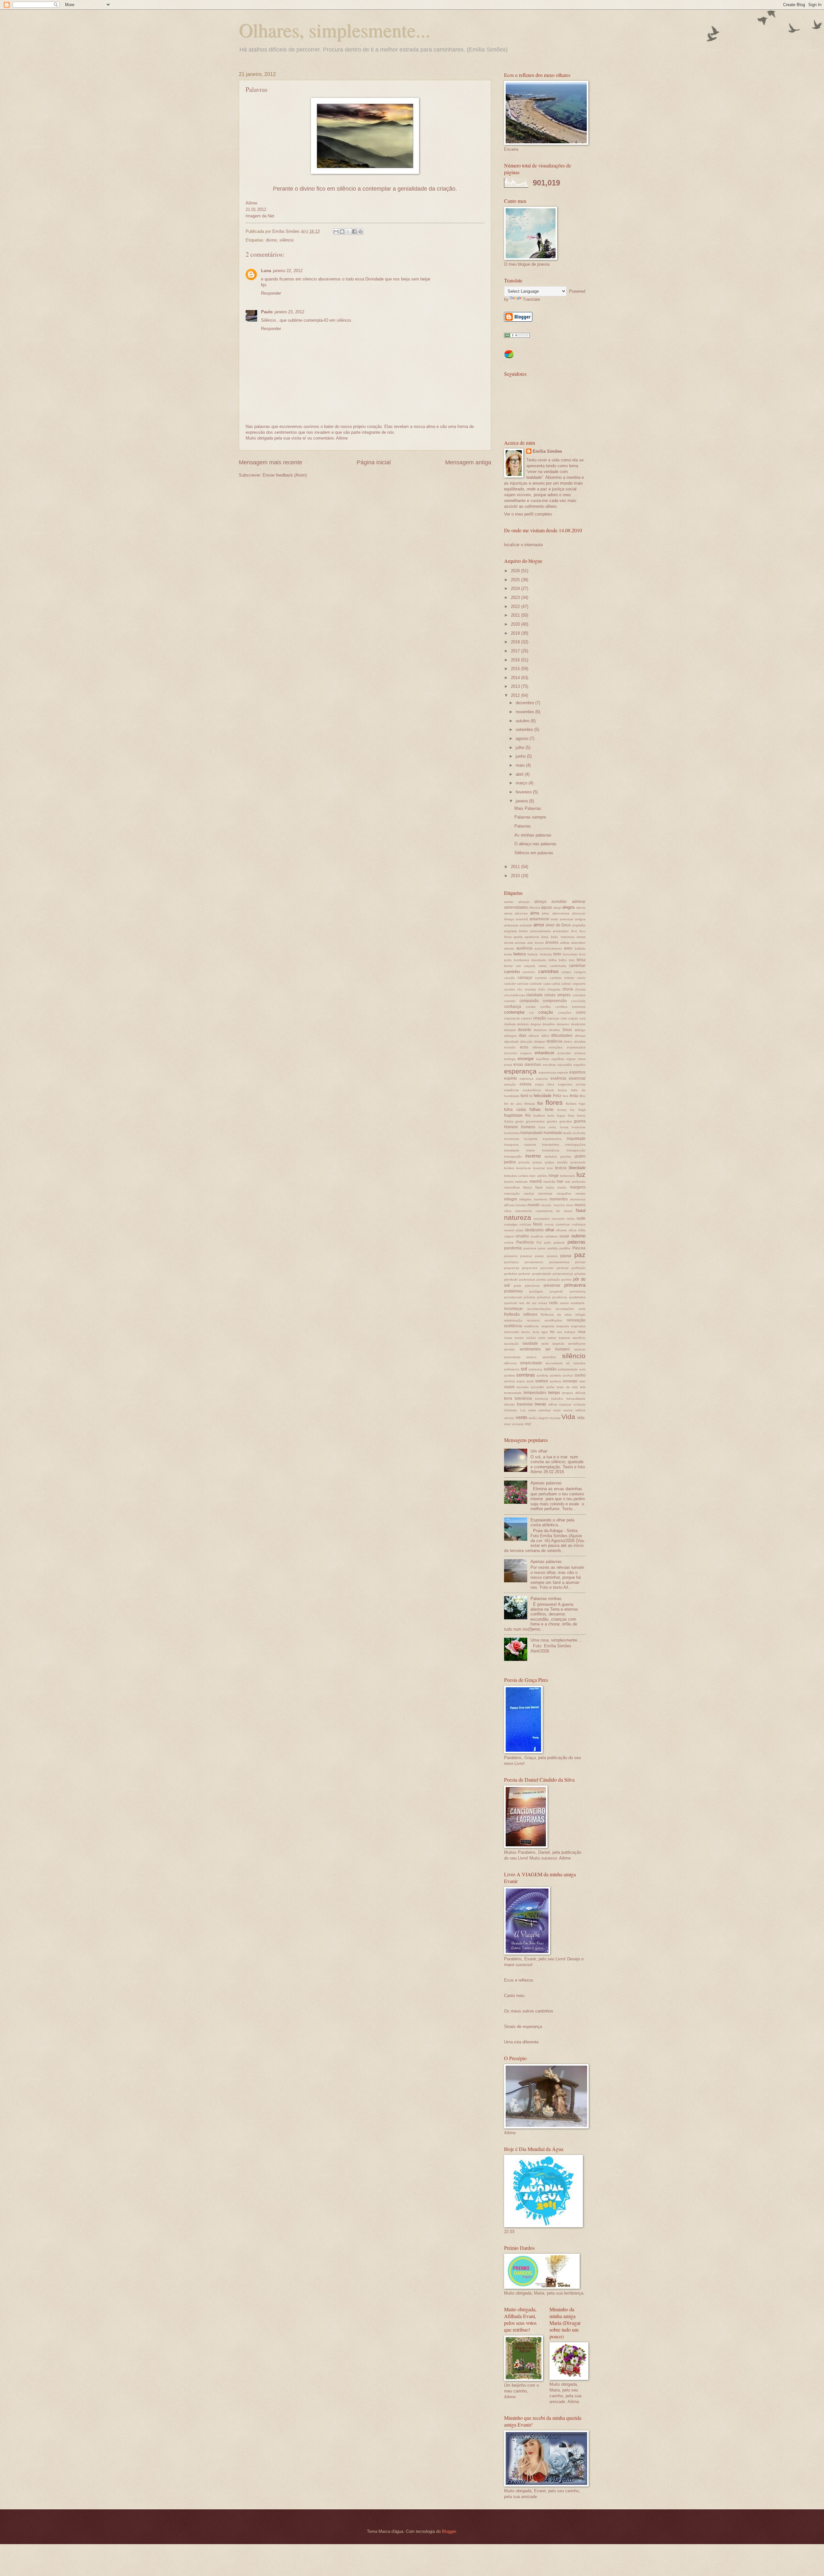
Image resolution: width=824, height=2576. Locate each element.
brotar (508, 966)
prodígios (536, 1291)
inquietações (552, 1139)
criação (539, 1018)
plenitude (511, 1279)
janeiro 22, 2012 (288, 271)
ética (551, 1084)
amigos (580, 919)
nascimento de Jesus (554, 1211)
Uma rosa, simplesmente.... (556, 1640)
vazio (557, 1410)
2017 (516, 651)
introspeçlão (513, 1156)
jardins (510, 1162)
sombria (542, 1375)
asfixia (565, 943)
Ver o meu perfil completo (528, 514)
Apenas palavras (546, 1483)
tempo (554, 1392)
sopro (521, 1381)
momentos (559, 1199)
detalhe (554, 1030)
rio (552, 1332)
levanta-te (524, 1168)
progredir (556, 1291)
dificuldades (562, 1036)
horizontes (512, 1133)
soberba (579, 1363)
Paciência (525, 1242)
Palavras (523, 826)
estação (510, 1084)
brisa (581, 960)
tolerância (523, 1398)
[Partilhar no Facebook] (354, 232)
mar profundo (575, 1182)
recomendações (539, 1309)
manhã (536, 1181)
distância (554, 1041)
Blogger (449, 2531)
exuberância (532, 1090)
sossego (570, 1381)
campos (580, 972)
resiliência (513, 1326)
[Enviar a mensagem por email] (336, 232)
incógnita (531, 1139)
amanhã (522, 919)
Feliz (557, 1096)
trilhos (553, 1404)
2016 (516, 660)
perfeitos (510, 1274)
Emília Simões (547, 451)
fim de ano (513, 1104)
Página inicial (374, 462)
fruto (551, 1116)
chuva (568, 989)
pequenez (530, 1268)
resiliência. (532, 1326)
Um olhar (539, 1451)
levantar (539, 1168)
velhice (580, 1410)
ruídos (531, 1338)
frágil (582, 1110)
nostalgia (511, 1224)
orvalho (522, 1236)
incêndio (579, 1133)
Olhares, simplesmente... (334, 30)
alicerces (521, 913)
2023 (516, 597)
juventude (578, 1162)
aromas (520, 943)
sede (545, 1344)
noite (581, 1218)
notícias (525, 1224)
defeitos (523, 1024)
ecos (524, 1047)
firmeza (530, 1104)
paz (580, 1255)
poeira (541, 1279)
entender (564, 1053)
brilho (563, 960)
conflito (545, 1007)
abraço (540, 902)
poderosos (527, 1279)
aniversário (561, 931)
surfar (550, 1387)
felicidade (543, 1096)
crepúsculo (512, 1018)
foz (572, 1110)
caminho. (529, 972)
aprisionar (532, 937)
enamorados (576, 1047)
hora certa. (548, 1127)
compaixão (529, 1001)
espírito (510, 1078)
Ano (574, 931)
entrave (580, 1053)
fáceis (550, 1090)
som (582, 1369)
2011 (516, 867)
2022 (516, 606)
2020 (516, 624)
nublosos (579, 1224)
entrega (510, 1059)
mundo (534, 1205)
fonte (549, 1110)
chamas (530, 989)
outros (509, 1242)
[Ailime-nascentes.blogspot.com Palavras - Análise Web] (509, 358)
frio (528, 1115)
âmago (509, 919)
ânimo (523, 931)
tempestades (535, 1393)
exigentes (565, 1084)
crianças (553, 1018)
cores (581, 1012)
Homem (511, 1127)
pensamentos (559, 1262)
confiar (531, 1007)
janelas (566, 1156)
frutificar (539, 1116)
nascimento (524, 1211)
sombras (526, 1375)
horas (564, 1127)
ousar (564, 1236)
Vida (568, 1417)
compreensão (555, 1001)
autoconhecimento (548, 948)
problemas (513, 1291)
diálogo (580, 1030)
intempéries (551, 1145)
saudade (530, 1343)
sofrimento (512, 1369)
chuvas (580, 989)
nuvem (509, 1230)
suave (509, 1387)
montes (521, 1205)
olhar (550, 1230)
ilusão (568, 1133)
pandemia (513, 1248)
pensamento (534, 1262)
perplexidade (542, 1274)
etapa (539, 1084)
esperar (562, 1072)
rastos (564, 1303)
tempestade (513, 1393)
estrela (525, 1084)
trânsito (510, 1404)
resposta (563, 1326)
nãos (508, 1211)
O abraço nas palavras (535, 844)
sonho (580, 1375)
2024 (516, 588)
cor (531, 1013)
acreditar (559, 902)
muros (580, 1205)
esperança (520, 1071)
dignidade (511, 1042)
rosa (582, 1332)
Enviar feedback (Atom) (285, 475)
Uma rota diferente (521, 2042)
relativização (513, 1320)
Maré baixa (545, 1187)
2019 (516, 633)
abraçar (524, 902)
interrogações (575, 1145)
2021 (516, 615)
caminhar (577, 966)
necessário (542, 1219)
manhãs (549, 1182)
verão (533, 1418)
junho (521, 756)
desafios (549, 1024)
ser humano (557, 1349)
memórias (545, 1193)
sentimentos (530, 1349)
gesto (520, 1121)
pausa (566, 1256)
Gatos (509, 1121)
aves (568, 948)
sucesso (523, 1387)
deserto (524, 1030)
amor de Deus (558, 925)
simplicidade (531, 1363)
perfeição (579, 1268)
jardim (580, 1156)
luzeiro (509, 1182)
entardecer (544, 1053)
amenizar (566, 919)
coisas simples (557, 995)
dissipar (540, 1042)
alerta (508, 913)
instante (530, 1145)
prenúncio (532, 1286)
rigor (545, 1332)
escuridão (565, 1065)
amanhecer (539, 919)
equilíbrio (543, 1059)
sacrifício (579, 1338)
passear (526, 1256)
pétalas (580, 1274)
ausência (524, 948)
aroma (509, 943)
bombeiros (521, 960)
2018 (516, 642)
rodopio (570, 1332)
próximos (544, 1297)
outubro (523, 721)
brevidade (539, 960)
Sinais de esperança (523, 2027)
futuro (581, 1116)
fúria (571, 1116)
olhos (572, 1230)
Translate (531, 299)
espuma (542, 1079)
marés (562, 1187)
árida (545, 937)
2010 (516, 876)
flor (540, 1103)
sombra (510, 1375)
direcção (526, 1042)
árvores (552, 942)
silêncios (510, 1363)
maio (521, 765)
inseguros (511, 1145)
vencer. (509, 1418)
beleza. (533, 954)
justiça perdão (556, 1162)
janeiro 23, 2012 (289, 312)
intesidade (512, 1150)
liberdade (577, 1168)
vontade (518, 1424)
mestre (581, 1193)
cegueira (579, 984)
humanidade (532, 1133)
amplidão (579, 925)
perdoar (563, 1268)
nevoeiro (558, 1219)
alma (535, 913)
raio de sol (528, 1303)
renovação (576, 1320)
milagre (511, 1199)
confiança (513, 1007)
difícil (545, 1036)
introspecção (576, 1150)
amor (539, 925)
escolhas (549, 1065)
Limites (523, 1176)
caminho (512, 972)
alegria (568, 907)
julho (521, 748)
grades (552, 1121)
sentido (510, 1349)
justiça (537, 1162)
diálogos (510, 1036)
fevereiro (524, 792)
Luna (266, 271)
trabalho (557, 1399)
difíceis (534, 1036)
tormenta (542, 1399)
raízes (543, 1303)
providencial (513, 1297)
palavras (576, 1242)
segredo (558, 1344)
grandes (566, 1121)
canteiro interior (562, 978)
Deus (567, 1030)
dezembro (525, 703)
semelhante (577, 1344)
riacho (526, 1332)
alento (581, 908)
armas (581, 937)
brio (572, 960)
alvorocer (579, 913)
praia (517, 1286)
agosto (523, 739)
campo (566, 972)
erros (582, 1059)
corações (565, 1013)
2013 (516, 686)
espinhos (577, 1072)
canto (581, 978)
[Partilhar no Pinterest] (360, 232)
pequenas (512, 1268)
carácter (510, 984)
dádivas (510, 1024)
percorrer (547, 1268)
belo (557, 954)
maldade (521, 1182)
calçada (529, 966)
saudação (511, 1344)
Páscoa (579, 1248)
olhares (561, 1230)
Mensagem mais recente (271, 462)
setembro (525, 729)
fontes (562, 1110)
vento (521, 1417)
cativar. (566, 984)
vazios (568, 1410)
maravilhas (512, 1187)
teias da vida (567, 1387)
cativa (556, 984)
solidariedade (568, 1369)
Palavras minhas (546, 1599)
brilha (552, 960)
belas (508, 954)
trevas (540, 1404)
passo (539, 1256)
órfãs (582, 1230)
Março (528, 1187)
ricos (536, 1332)
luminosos (567, 1176)
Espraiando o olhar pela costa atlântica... (552, 1522)
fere (566, 1096)
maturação (512, 1193)
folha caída (515, 1110)
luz (581, 1174)
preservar (552, 1285)
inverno (533, 1156)
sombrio (556, 1375)
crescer (526, 1018)
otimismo (551, 1236)
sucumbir (537, 1387)
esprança (526, 1079)
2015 (516, 669)
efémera (538, 1047)
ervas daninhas (527, 1065)
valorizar (545, 1410)
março (522, 783)
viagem (543, 1418)
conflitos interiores (570, 1007)
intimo (531, 1150)
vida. (581, 1418)
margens (578, 1187)
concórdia (578, 1001)
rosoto (519, 1338)
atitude (509, 948)
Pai (539, 1242)
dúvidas (580, 1042)
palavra (559, 1242)
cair (518, 966)
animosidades (540, 931)
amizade (526, 925)
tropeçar (565, 1404)
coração (546, 1012)
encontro (511, 1053)
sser (582, 1381)
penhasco (511, 1262)
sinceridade (554, 1363)
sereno (531, 1357)
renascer (533, 1320)
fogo (582, 1104)
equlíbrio (558, 1059)
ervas (508, 1065)
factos (562, 1090)
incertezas (512, 1139)
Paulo (267, 312)
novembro (525, 712)
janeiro (522, 801)
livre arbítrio (538, 1176)
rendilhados (553, 1320)
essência (558, 1078)
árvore (539, 943)
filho (582, 1096)
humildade (553, 1133)
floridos (571, 1104)
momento (541, 1199)
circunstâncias (515, 995)
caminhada (558, 966)
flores (554, 1102)
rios (559, 1332)
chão (542, 989)
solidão (550, 1369)
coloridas (579, 995)
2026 (516, 571)
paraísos (530, 1248)
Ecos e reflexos (519, 1980)
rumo (542, 1338)
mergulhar (564, 1193)
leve (550, 1168)
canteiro (541, 978)
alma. (546, 913)
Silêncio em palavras (534, 853)
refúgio (580, 1315)
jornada (524, 1162)
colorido (510, 1001)
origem (509, 1236)
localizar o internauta (523, 545)
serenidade (512, 1357)
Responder (271, 293)
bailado (580, 948)
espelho (580, 1065)
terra (508, 1398)
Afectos (534, 908)
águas (547, 907)
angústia (510, 931)
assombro (578, 943)
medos (529, 1193)
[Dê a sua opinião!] (342, 232)
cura (582, 1018)
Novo (538, 1224)
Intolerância (551, 1150)
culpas (573, 1018)
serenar (580, 1349)
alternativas (561, 913)
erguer (571, 1059)
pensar (580, 1262)
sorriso (542, 1381)
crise (564, 1018)
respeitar (548, 1326)
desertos (540, 1030)
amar (554, 919)
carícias (523, 984)
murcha (559, 1205)
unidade (579, 1404)
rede (582, 1309)
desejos (510, 1030)
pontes (566, 1279)
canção (510, 978)
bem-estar (570, 954)
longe (554, 1176)
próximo (529, 1297)
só (568, 1363)
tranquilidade (576, 1399)
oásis (519, 1230)
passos (552, 1256)
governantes (535, 1121)
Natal (581, 1211)
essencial (577, 1078)
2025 (516, 580)
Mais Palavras (528, 808)
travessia (525, 1404)
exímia (581, 1084)
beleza (520, 954)
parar (542, 1248)
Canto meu (514, 1996)
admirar (579, 902)
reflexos (530, 1314)
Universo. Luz (515, 1410)
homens (528, 1127)
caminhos (548, 971)
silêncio (286, 240)
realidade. (578, 1303)
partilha (565, 1248)
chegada (554, 989)
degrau (536, 1024)
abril (520, 774)
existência (511, 1090)
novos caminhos (557, 1224)
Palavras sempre (530, 817)
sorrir (530, 1381)
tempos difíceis (574, 1393)
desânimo (578, 1024)
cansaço (525, 978)
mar (560, 1181)
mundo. (547, 1205)
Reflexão (512, 1314)
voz (528, 1424)
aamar (509, 902)
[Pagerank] (517, 336)
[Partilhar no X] (348, 232)
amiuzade (511, 925)
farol (524, 1096)
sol (524, 1369)
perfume (524, 1274)
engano (526, 1053)
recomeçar (513, 1309)
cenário (510, 989)
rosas (508, 1338)
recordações (565, 1309)
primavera (575, 1285)
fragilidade (513, 1115)
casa (547, 984)
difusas (580, 1036)
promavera (578, 1291)
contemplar (514, 1012)
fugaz (561, 1116)
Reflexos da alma (556, 1315)
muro (570, 1205)
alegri (557, 908)
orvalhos (537, 1236)
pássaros (511, 1256)
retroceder (512, 1332)
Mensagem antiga (468, 462)
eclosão (510, 1047)
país (548, 1242)
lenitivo (509, 1168)
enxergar (526, 1059)
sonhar (568, 1375)
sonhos (510, 1381)
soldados (535, 1369)
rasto (553, 1303)
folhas (535, 1109)
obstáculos (534, 1230)
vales (532, 1410)
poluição (554, 1279)
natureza (518, 1217)
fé (531, 1096)
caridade (536, 984)
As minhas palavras (533, 835)
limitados (510, 1176)
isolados (551, 1156)
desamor (563, 1024)
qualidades (577, 1297)
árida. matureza (562, 937)
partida (553, 1248)
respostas (578, 1326)
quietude (511, 1303)
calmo (543, 966)
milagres (525, 1199)
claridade (534, 995)
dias (523, 1036)
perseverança (563, 1274)
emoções (556, 1047)
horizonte (579, 1127)
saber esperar (559, 1338)
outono (578, 1236)
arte (530, 943)
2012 (516, 695)
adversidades (516, 907)
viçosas (555, 1418)
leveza (561, 1168)
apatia (518, 937)
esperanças (547, 1072)
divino (271, 240)
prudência (560, 1297)
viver (507, 1424)
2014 (516, 678)
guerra (580, 1121)
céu (520, 989)
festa (574, 1096)
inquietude (576, 1139)
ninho (571, 1219)
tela (583, 1387)
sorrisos (555, 1381)
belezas (546, 954)
